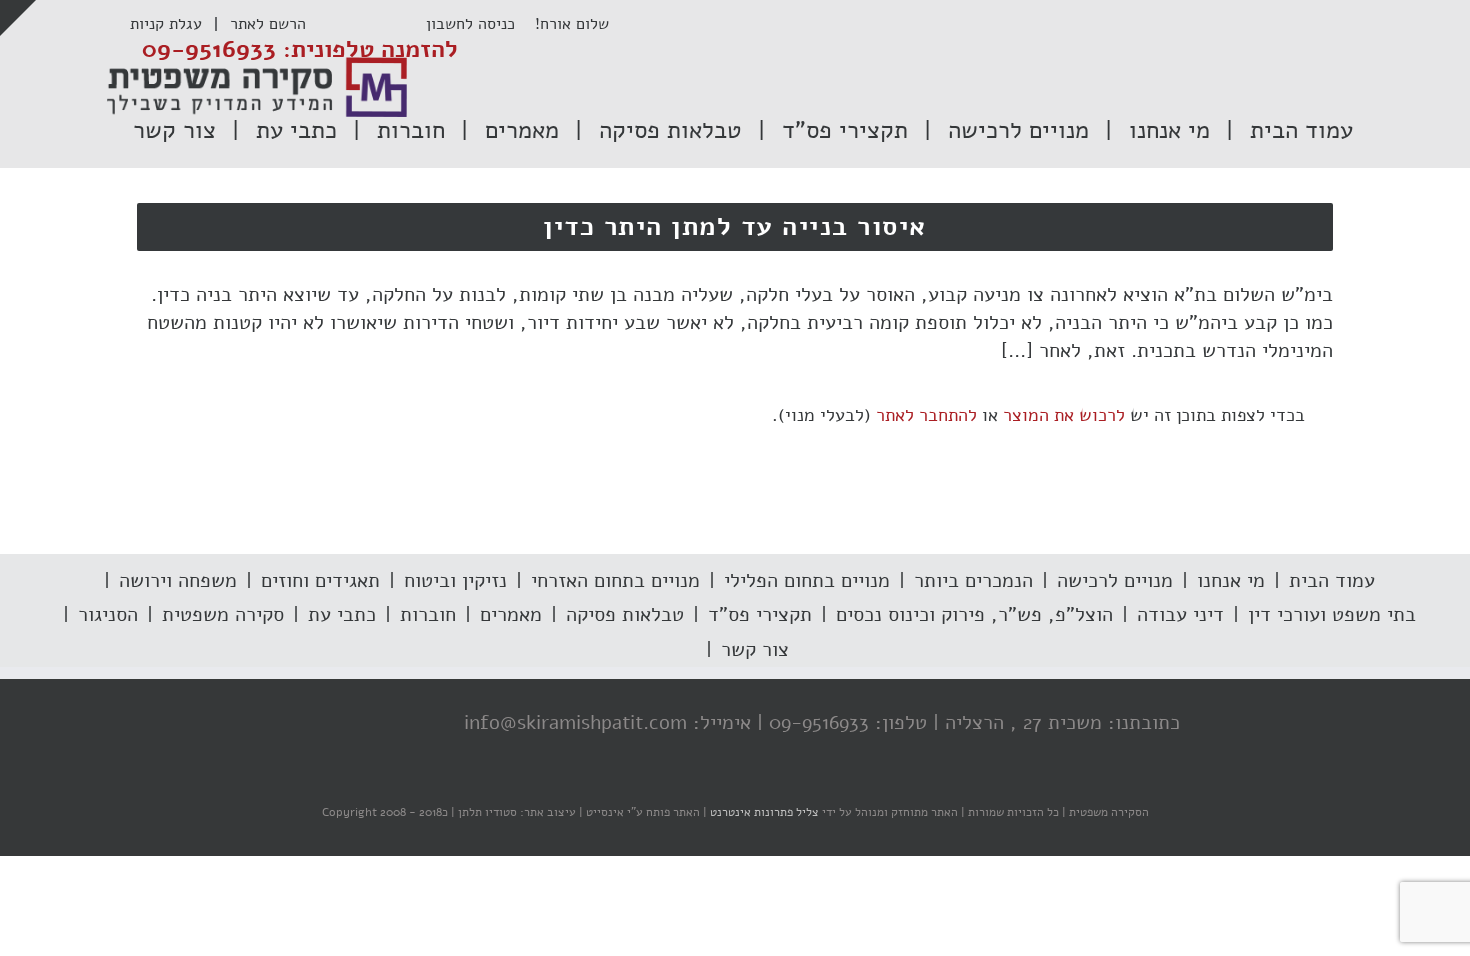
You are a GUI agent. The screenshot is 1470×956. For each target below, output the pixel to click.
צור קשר (755, 649)
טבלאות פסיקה (625, 614)
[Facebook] (422, 724)
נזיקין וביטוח (455, 580)
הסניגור (108, 614)
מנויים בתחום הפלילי (807, 580)
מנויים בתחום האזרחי (615, 580)
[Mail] (302, 724)
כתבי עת (342, 614)
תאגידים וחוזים (320, 580)
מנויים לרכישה (1115, 580)
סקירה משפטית (223, 614)
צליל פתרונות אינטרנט (763, 812)
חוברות (428, 614)
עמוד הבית (1332, 580)
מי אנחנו (1231, 580)
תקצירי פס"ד (760, 614)
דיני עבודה (1180, 614)
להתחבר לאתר (926, 415)
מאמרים (511, 614)
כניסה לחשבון (480, 24)
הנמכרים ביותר (973, 580)
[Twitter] (382, 724)
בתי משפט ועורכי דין (1332, 614)
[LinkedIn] (342, 724)
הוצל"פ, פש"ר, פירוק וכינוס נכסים (974, 614)
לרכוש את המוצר (1064, 415)
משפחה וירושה (178, 580)
